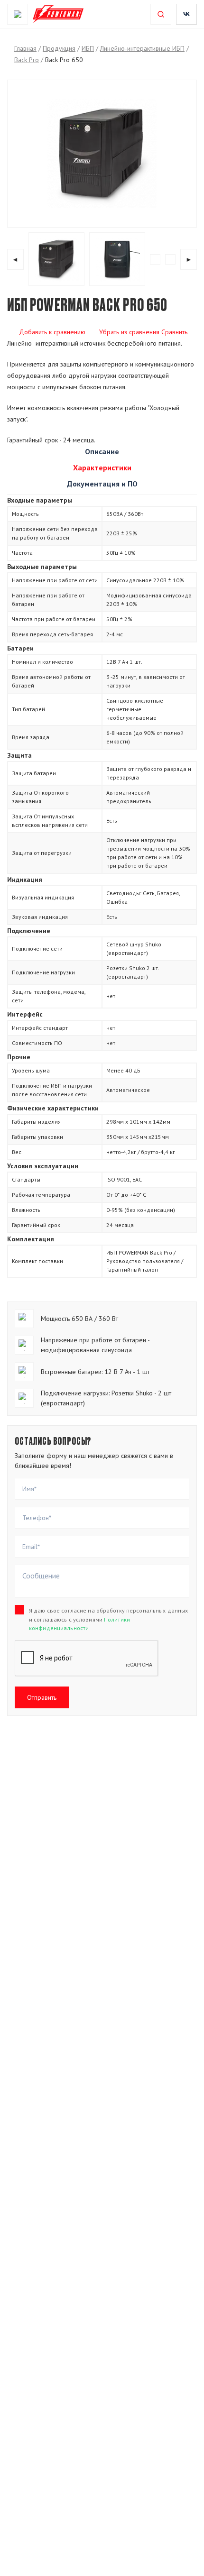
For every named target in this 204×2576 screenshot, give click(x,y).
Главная (25, 48)
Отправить (42, 1697)
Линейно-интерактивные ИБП (142, 48)
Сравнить (174, 332)
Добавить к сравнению (52, 332)
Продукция (59, 48)
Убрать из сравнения (129, 332)
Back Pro (27, 60)
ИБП (88, 48)
